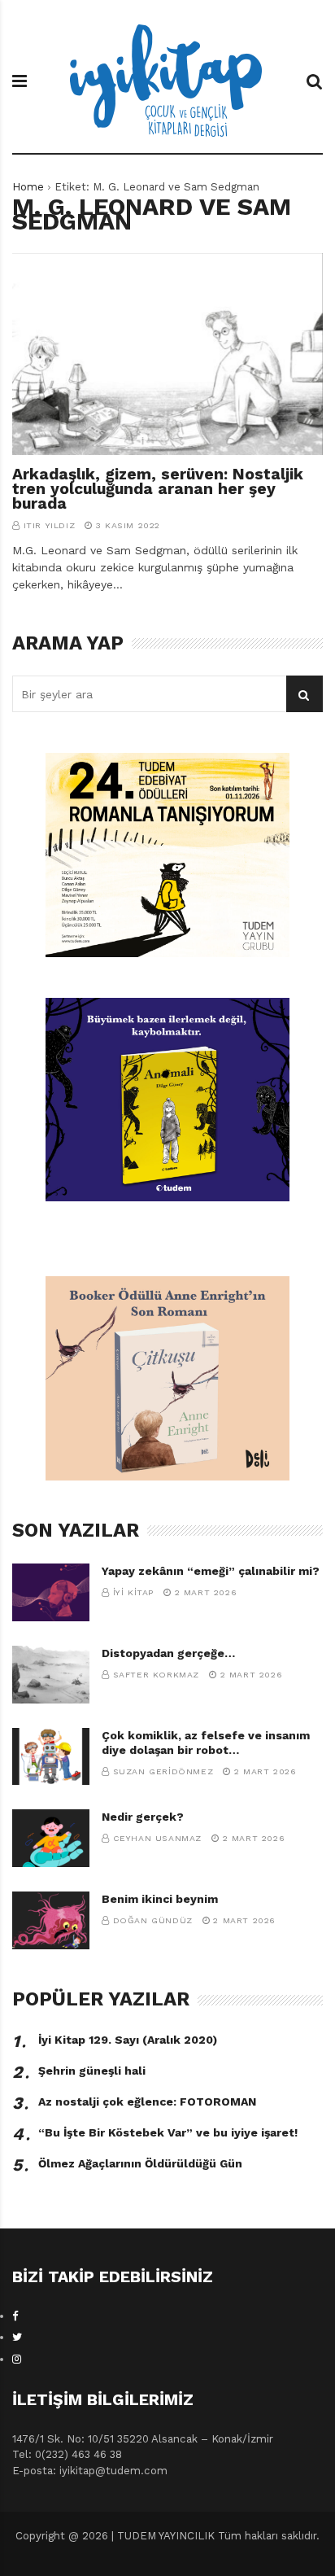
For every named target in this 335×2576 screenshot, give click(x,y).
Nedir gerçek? (143, 1817)
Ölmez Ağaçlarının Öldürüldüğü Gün (140, 2163)
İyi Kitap (133, 1592)
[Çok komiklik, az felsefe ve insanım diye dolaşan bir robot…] (51, 1757)
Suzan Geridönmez (163, 1771)
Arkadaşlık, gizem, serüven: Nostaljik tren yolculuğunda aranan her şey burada (158, 489)
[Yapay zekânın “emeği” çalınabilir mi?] (51, 1592)
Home (28, 187)
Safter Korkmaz (156, 1675)
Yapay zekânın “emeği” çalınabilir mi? (211, 1571)
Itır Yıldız (50, 525)
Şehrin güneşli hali (92, 2071)
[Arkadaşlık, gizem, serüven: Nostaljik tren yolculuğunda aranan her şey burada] (167, 354)
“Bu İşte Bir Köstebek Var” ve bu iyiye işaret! (168, 2132)
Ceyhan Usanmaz (157, 1838)
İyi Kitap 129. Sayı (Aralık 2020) (128, 2040)
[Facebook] (15, 2316)
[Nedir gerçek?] (51, 1838)
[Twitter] (17, 2337)
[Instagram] (17, 2359)
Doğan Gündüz (153, 1920)
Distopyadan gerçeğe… (168, 1653)
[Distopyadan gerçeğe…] (51, 1675)
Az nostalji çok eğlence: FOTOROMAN (147, 2101)
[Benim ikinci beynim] (51, 1920)
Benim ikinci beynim (160, 1899)
